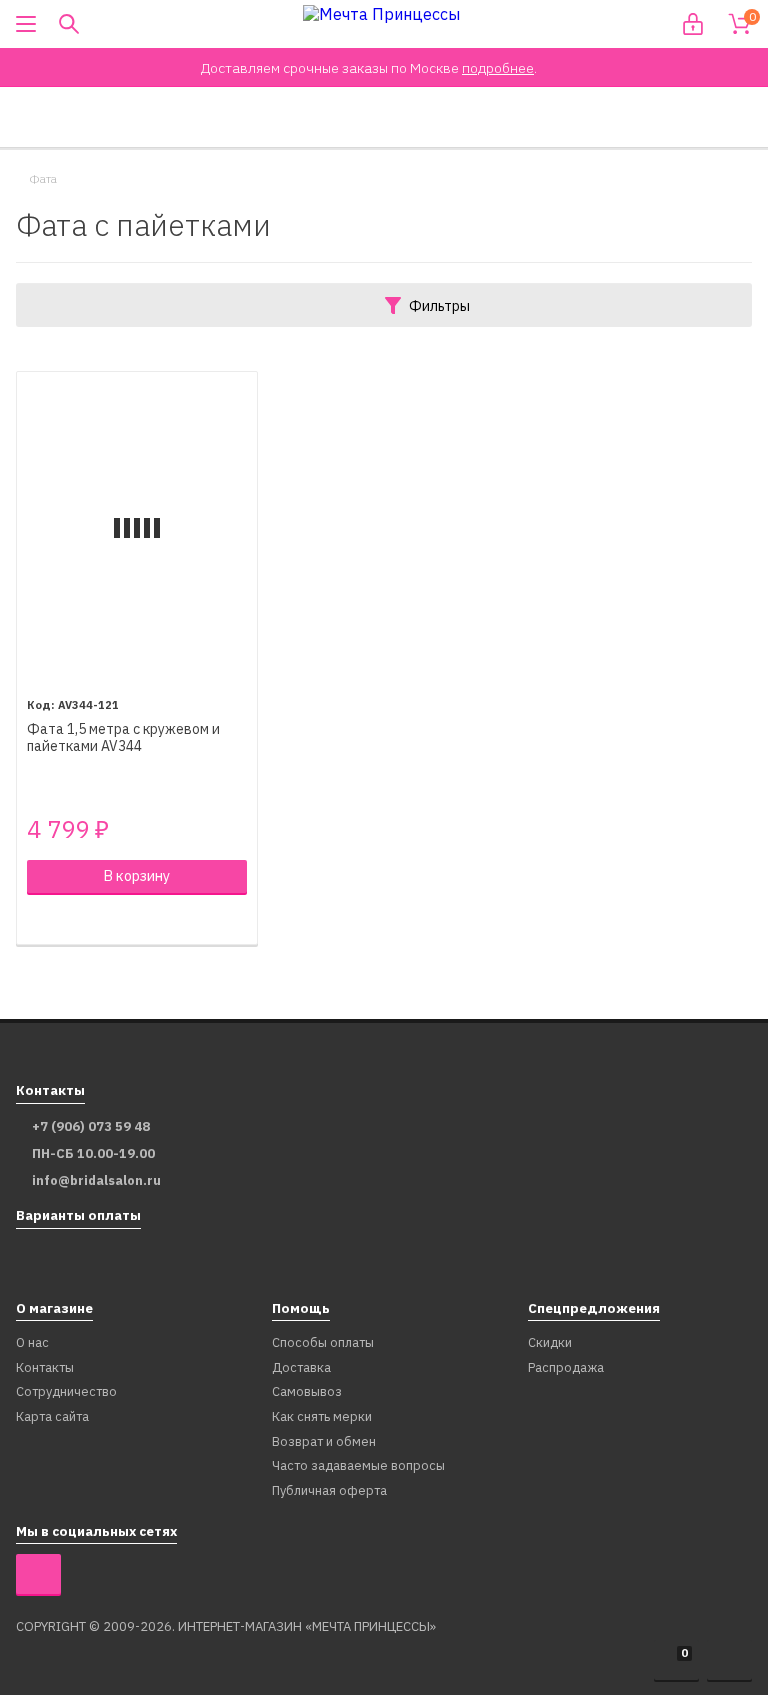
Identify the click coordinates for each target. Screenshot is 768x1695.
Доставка (301, 1368)
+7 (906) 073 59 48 (91, 1127)
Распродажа (566, 1368)
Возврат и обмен (324, 1442)
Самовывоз (307, 1392)
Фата (43, 179)
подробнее (498, 68)
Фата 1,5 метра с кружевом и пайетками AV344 (123, 738)
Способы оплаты (323, 1343)
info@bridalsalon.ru (96, 1181)
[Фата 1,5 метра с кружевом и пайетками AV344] (137, 528)
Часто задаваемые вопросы (358, 1466)
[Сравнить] (37, 920)
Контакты (45, 1368)
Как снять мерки (322, 1417)
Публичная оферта (329, 1491)
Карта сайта (52, 1417)
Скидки (550, 1343)
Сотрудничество (66, 1392)
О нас (32, 1343)
